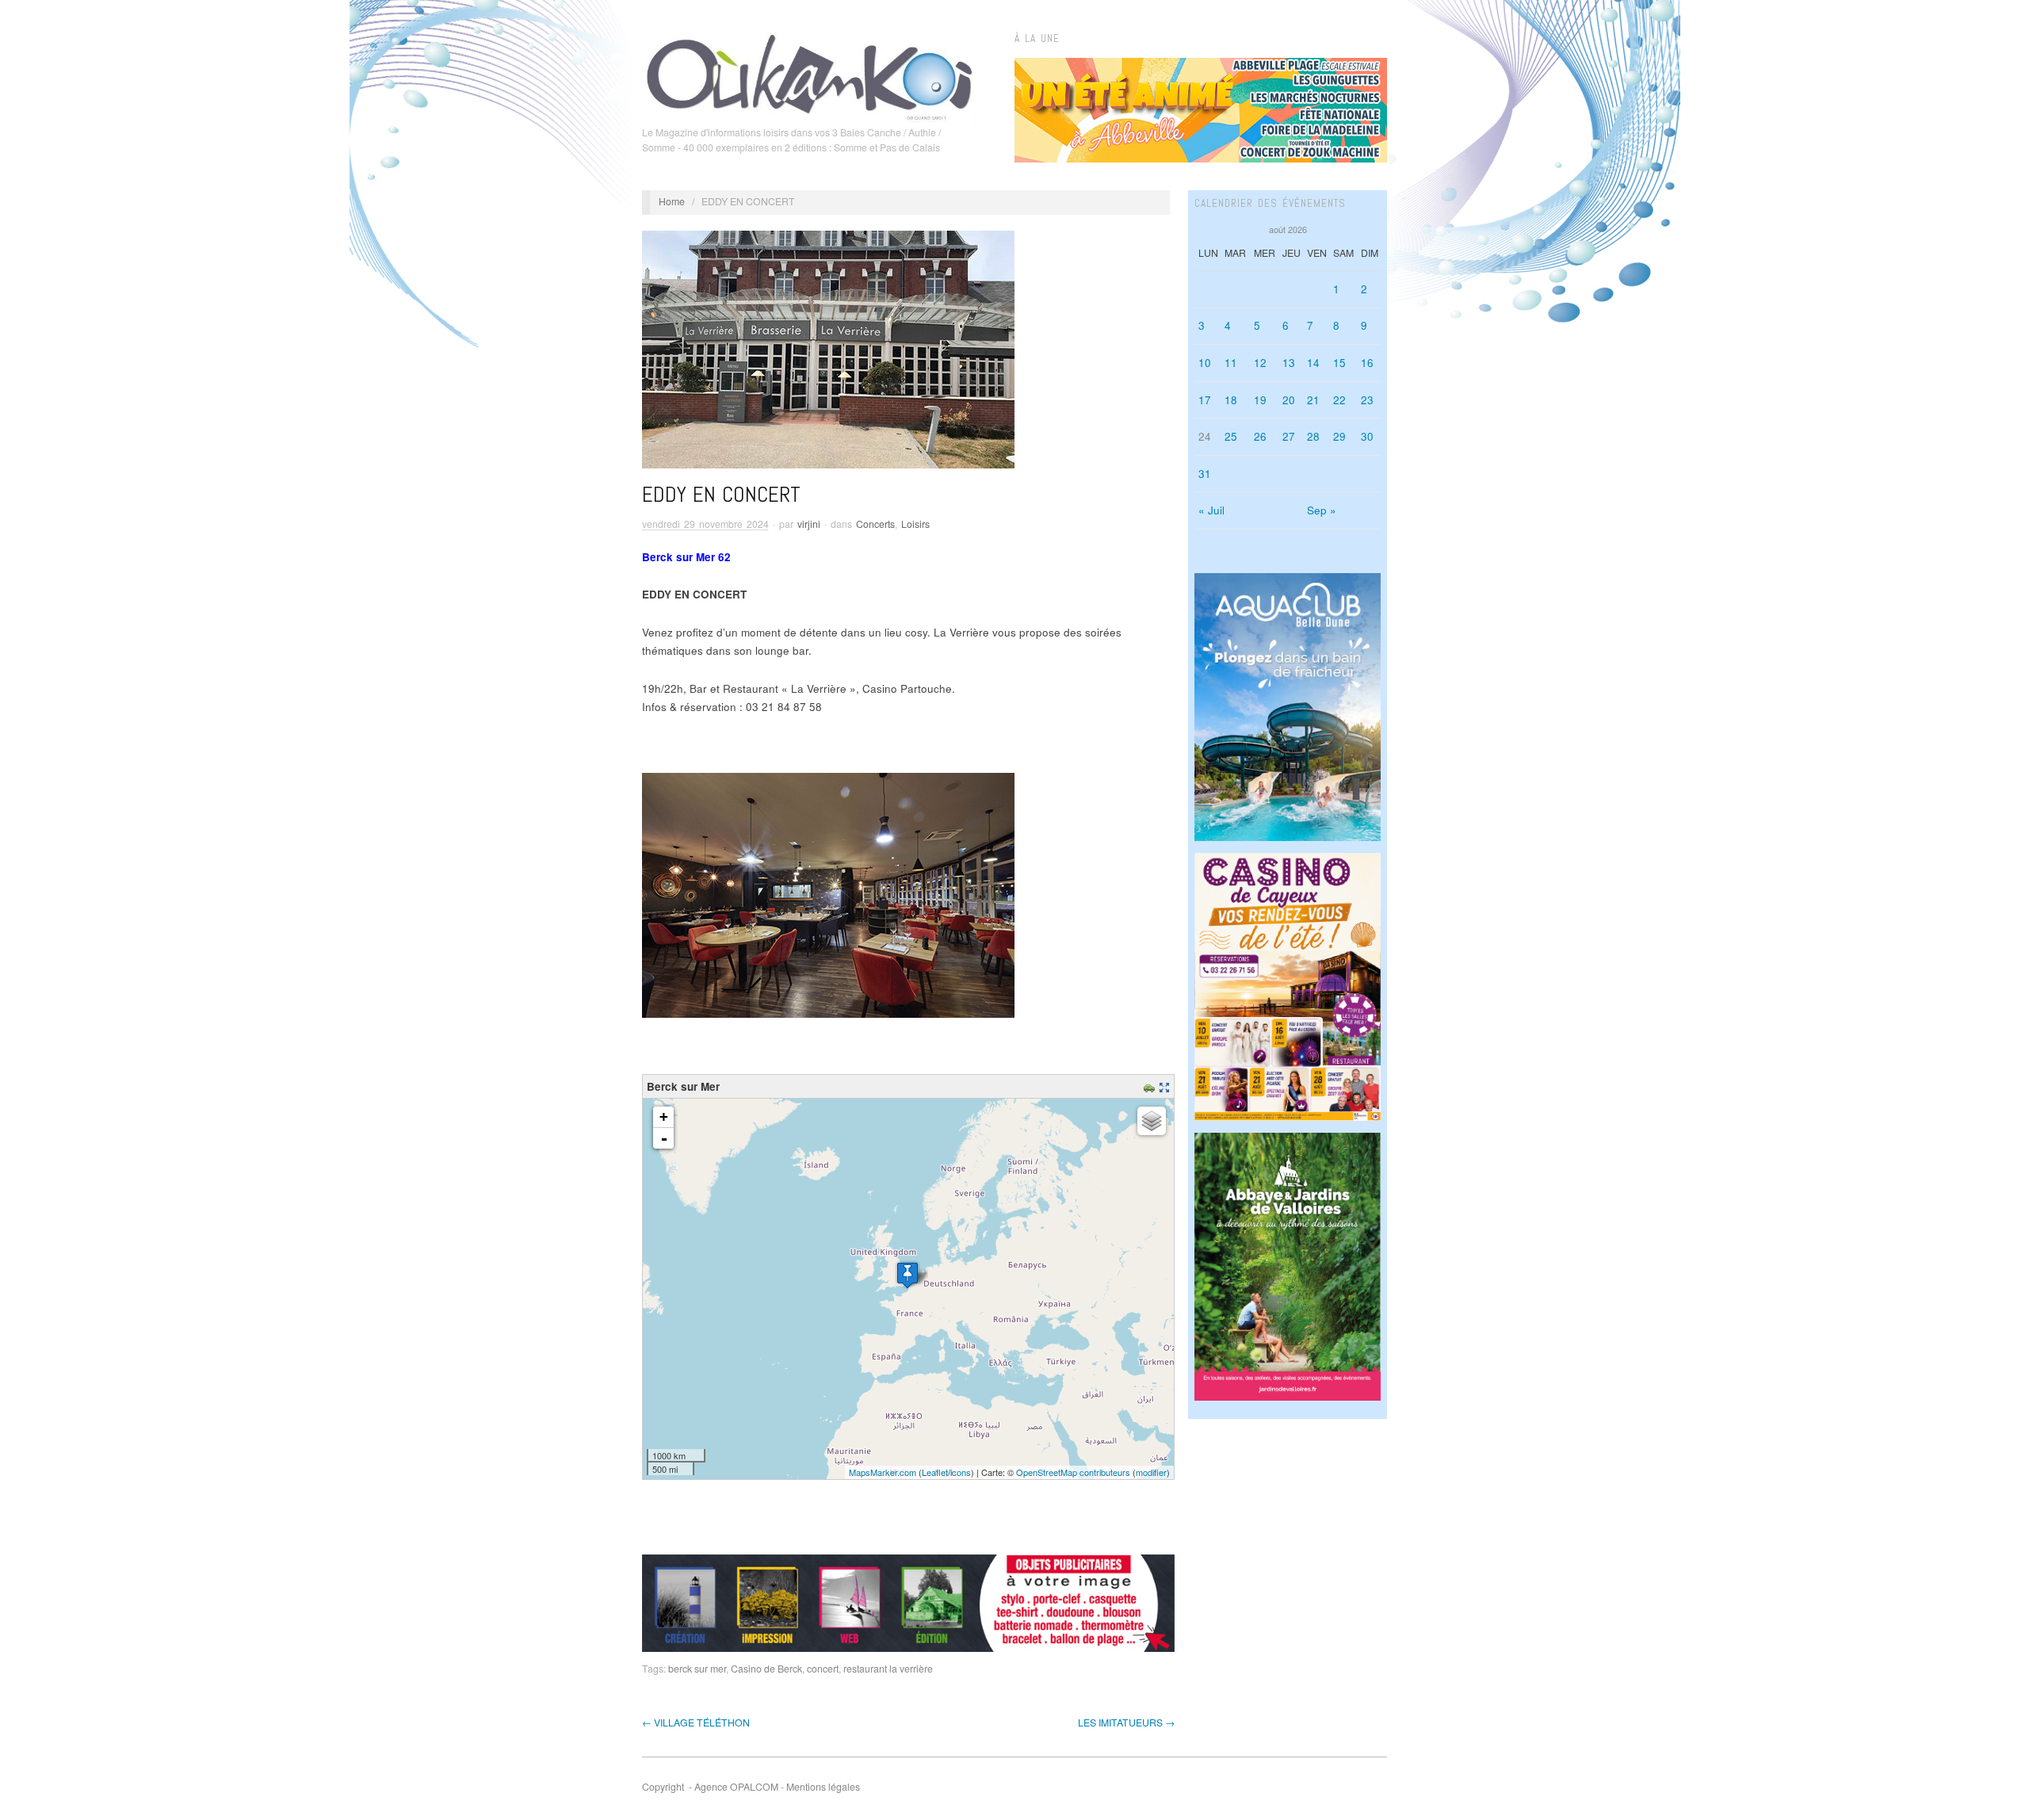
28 (1313, 436)
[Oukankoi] (810, 75)
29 (1339, 436)
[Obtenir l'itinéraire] (1151, 1086)
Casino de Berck (766, 1669)
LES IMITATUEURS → (1126, 1722)
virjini (809, 524)
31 (1205, 474)
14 (1313, 363)
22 (1339, 400)
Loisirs (915, 524)
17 (1205, 400)
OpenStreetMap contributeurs (1073, 1472)
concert (823, 1669)
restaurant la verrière (888, 1669)
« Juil (1211, 510)
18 (1231, 400)
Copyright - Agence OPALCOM (710, 1787)
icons (961, 1472)
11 (1231, 363)
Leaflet (935, 1472)
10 (1205, 363)
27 (1289, 436)
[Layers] (1152, 1121)
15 (1339, 363)
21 (1313, 400)
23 (1367, 400)
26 (1260, 436)
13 (1289, 363)
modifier (1151, 1472)
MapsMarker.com (883, 1472)
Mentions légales (823, 1787)
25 (1231, 436)
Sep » (1322, 510)
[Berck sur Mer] (908, 1275)
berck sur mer (697, 1669)
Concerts (875, 524)
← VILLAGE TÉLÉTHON (696, 1722)
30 (1367, 436)
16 (1367, 363)
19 (1260, 400)
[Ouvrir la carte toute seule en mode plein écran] (1166, 1086)
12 (1260, 363)
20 (1289, 400)
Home (672, 201)
